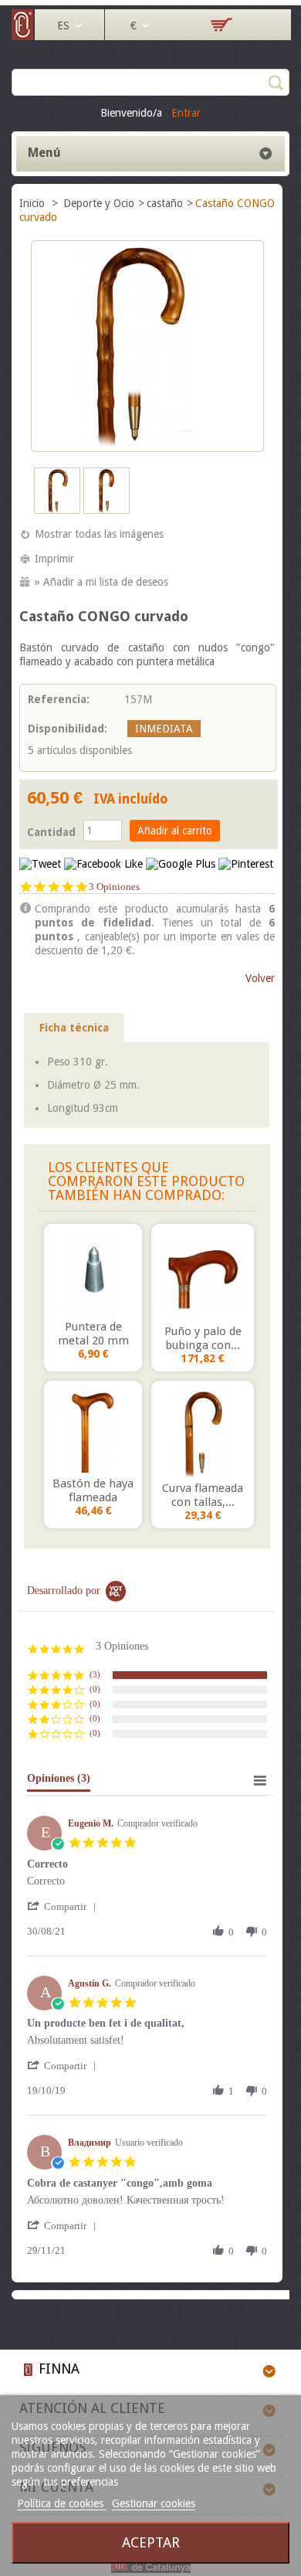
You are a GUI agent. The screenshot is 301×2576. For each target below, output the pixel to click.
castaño (165, 203)
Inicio (34, 203)
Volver (260, 978)
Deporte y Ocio (99, 203)
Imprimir (54, 559)
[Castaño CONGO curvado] (57, 510)
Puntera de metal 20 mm (93, 1334)
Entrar (186, 113)
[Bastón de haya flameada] (93, 1431)
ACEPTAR (151, 2542)
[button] (64, 1907)
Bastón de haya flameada (93, 1490)
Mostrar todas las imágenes (99, 534)
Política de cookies (62, 2503)
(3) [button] (95, 1674)
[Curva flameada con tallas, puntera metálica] (203, 1433)
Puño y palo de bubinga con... (203, 1338)
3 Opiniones (114, 887)
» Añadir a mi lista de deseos (101, 582)
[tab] (59, 1782)
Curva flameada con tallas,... (203, 1495)
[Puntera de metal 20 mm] (93, 1274)
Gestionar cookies (154, 2503)
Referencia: (59, 699)
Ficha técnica (74, 1028)
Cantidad (51, 832)
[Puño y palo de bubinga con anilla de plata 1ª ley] (203, 1276)
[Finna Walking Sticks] (23, 36)
